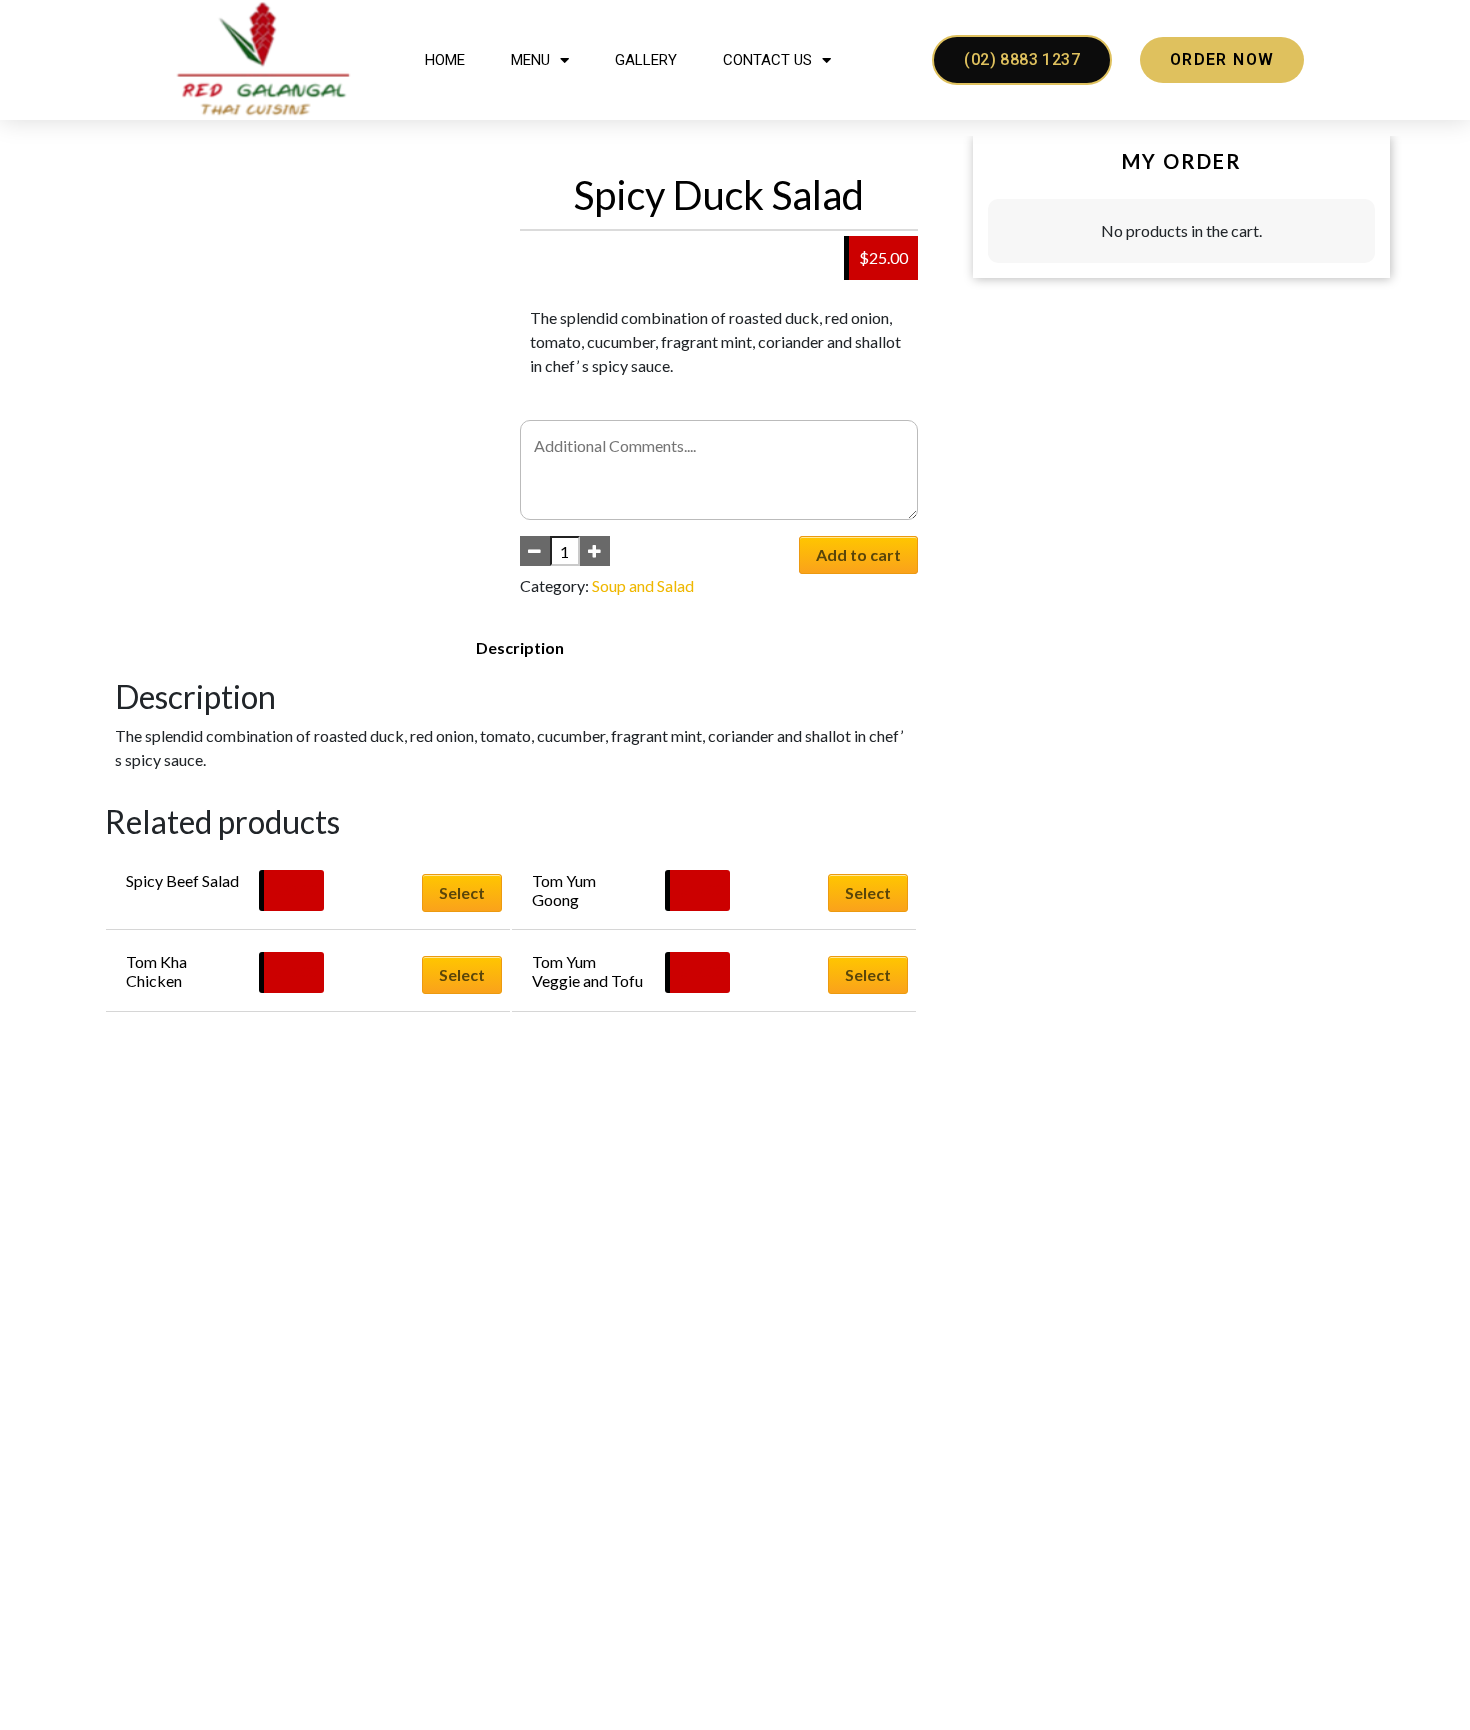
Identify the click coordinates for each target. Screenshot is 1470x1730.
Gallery (646, 60)
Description (520, 647)
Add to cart (858, 554)
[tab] (520, 648)
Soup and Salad (643, 585)
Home (445, 60)
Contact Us (767, 60)
